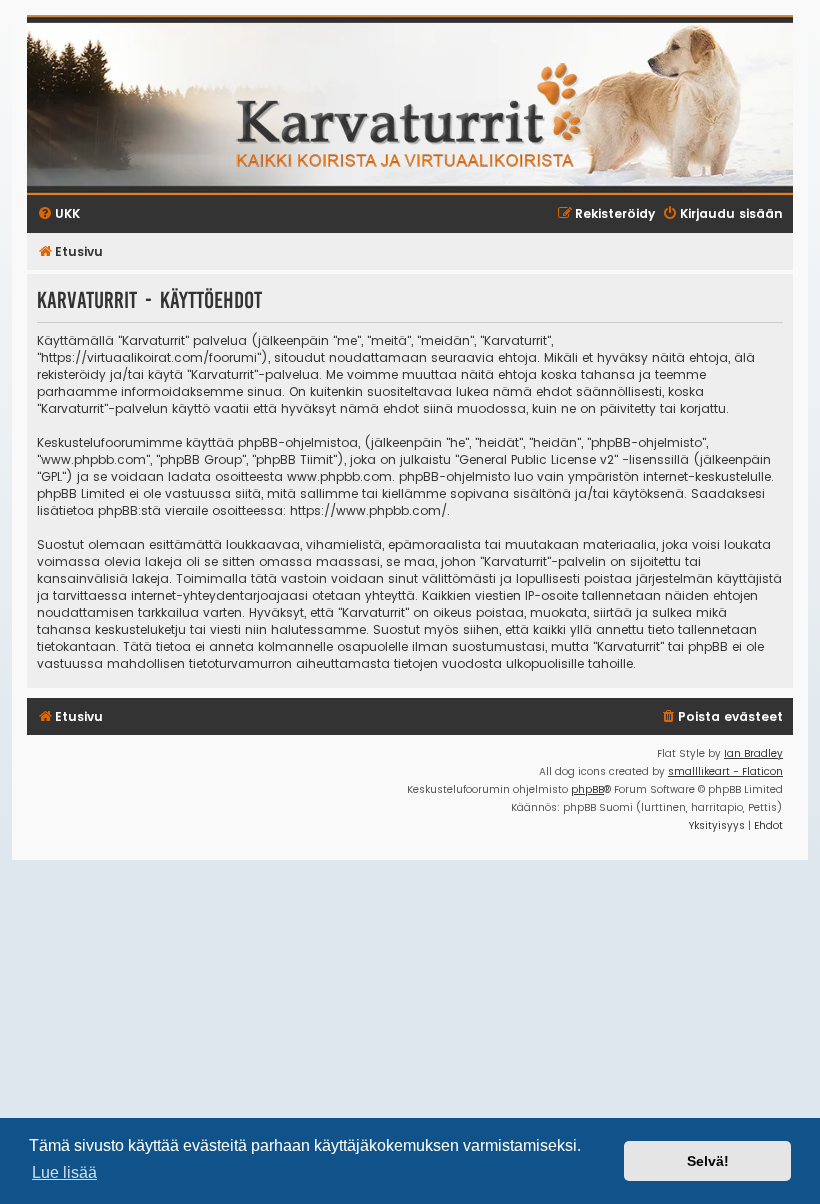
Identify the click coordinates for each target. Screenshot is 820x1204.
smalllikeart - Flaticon (725, 771)
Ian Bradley (753, 753)
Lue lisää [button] (64, 1172)
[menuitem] (721, 717)
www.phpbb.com (339, 476)
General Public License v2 (536, 459)
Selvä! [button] (708, 1161)
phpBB (587, 789)
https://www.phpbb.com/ (368, 510)
